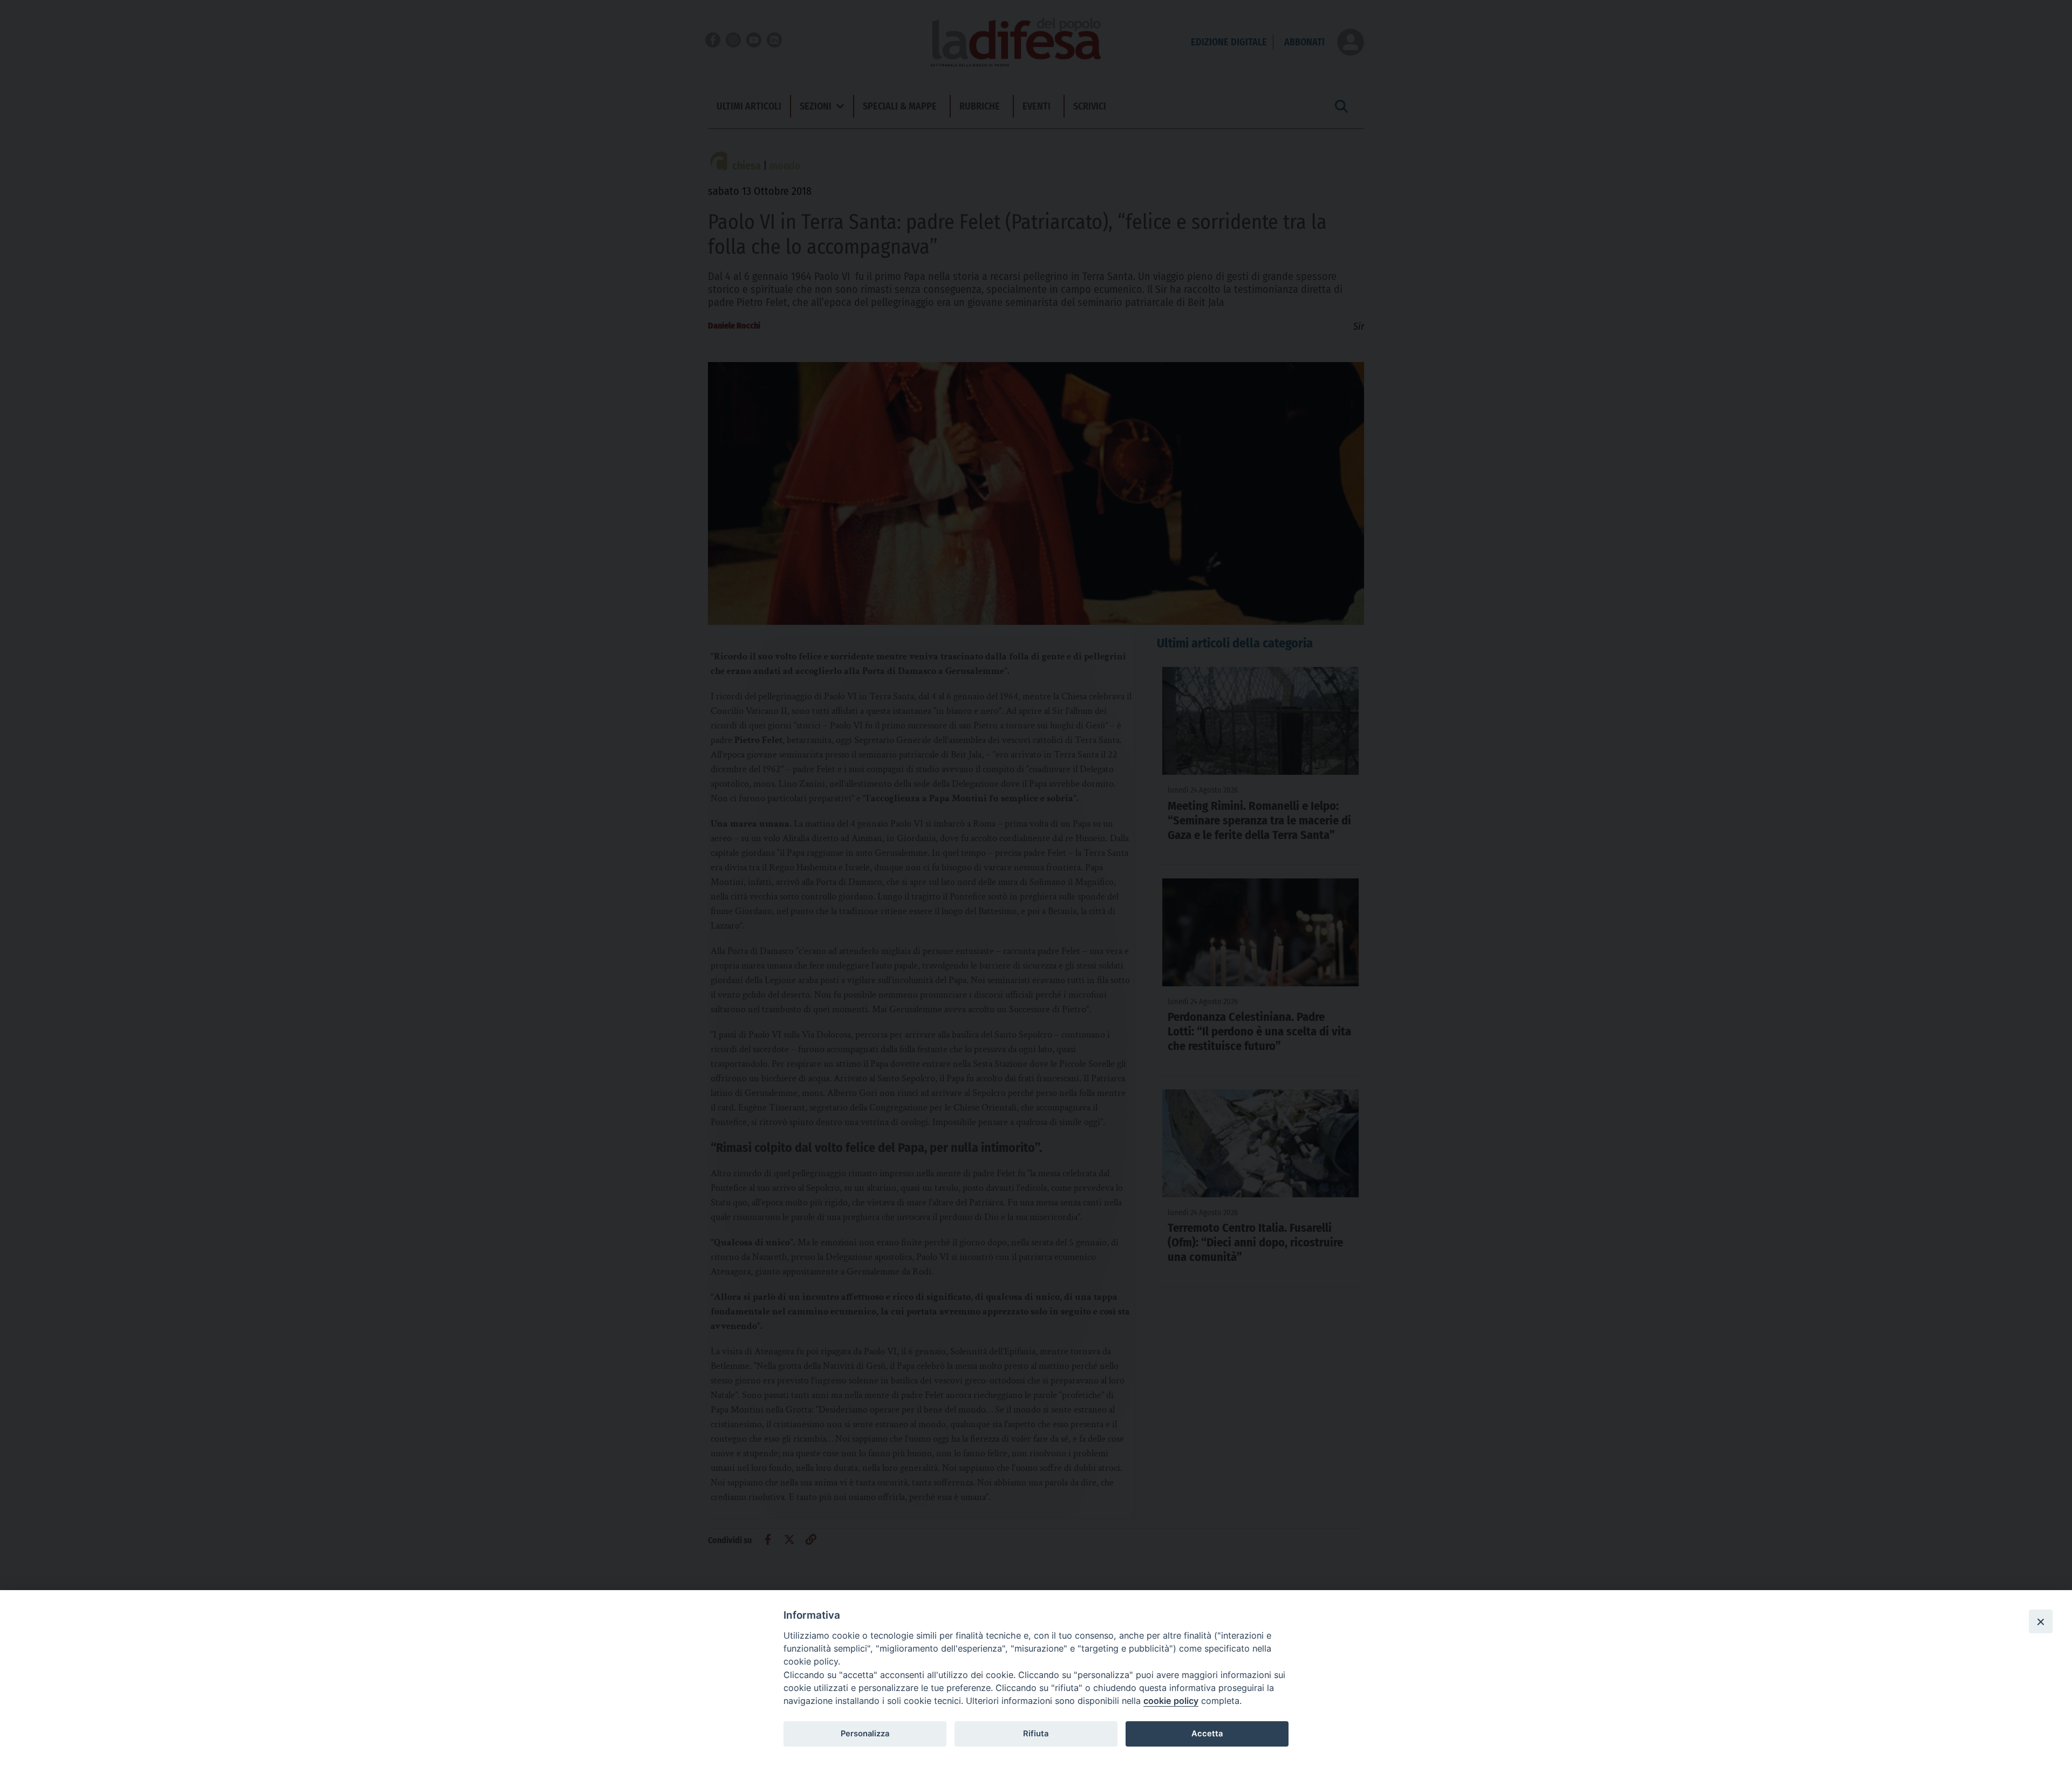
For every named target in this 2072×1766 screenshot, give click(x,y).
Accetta (1207, 1734)
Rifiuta (1036, 1734)
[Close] (2041, 1621)
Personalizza (865, 1734)
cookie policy (1171, 1701)
